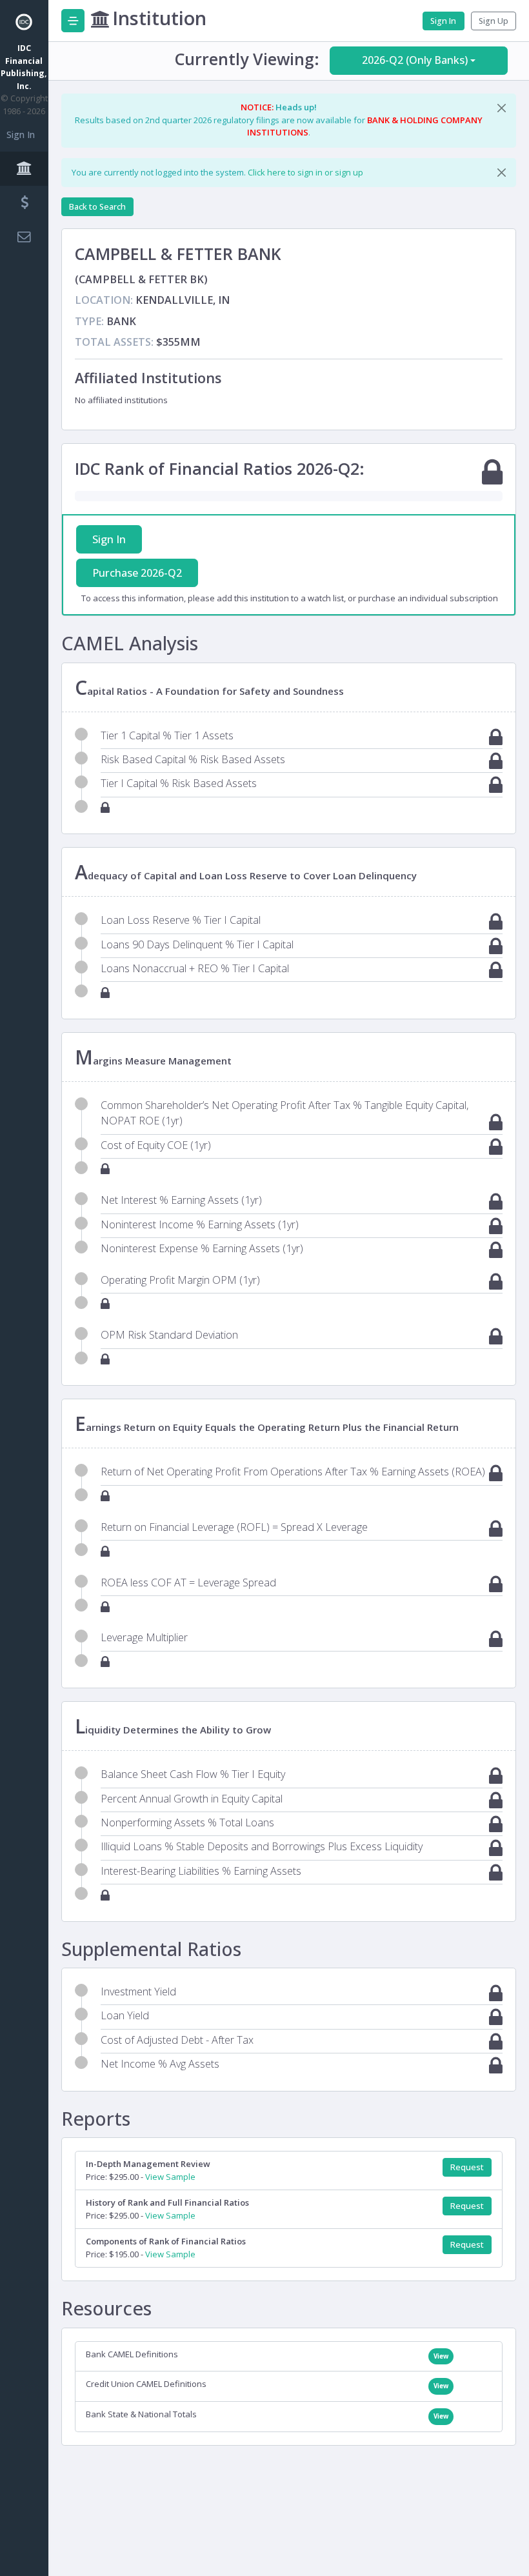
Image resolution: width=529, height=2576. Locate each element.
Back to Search (97, 207)
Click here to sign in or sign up (305, 172)
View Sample (170, 2177)
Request (467, 2167)
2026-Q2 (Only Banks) (415, 60)
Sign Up (494, 21)
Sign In (21, 135)
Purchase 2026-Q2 (137, 573)
